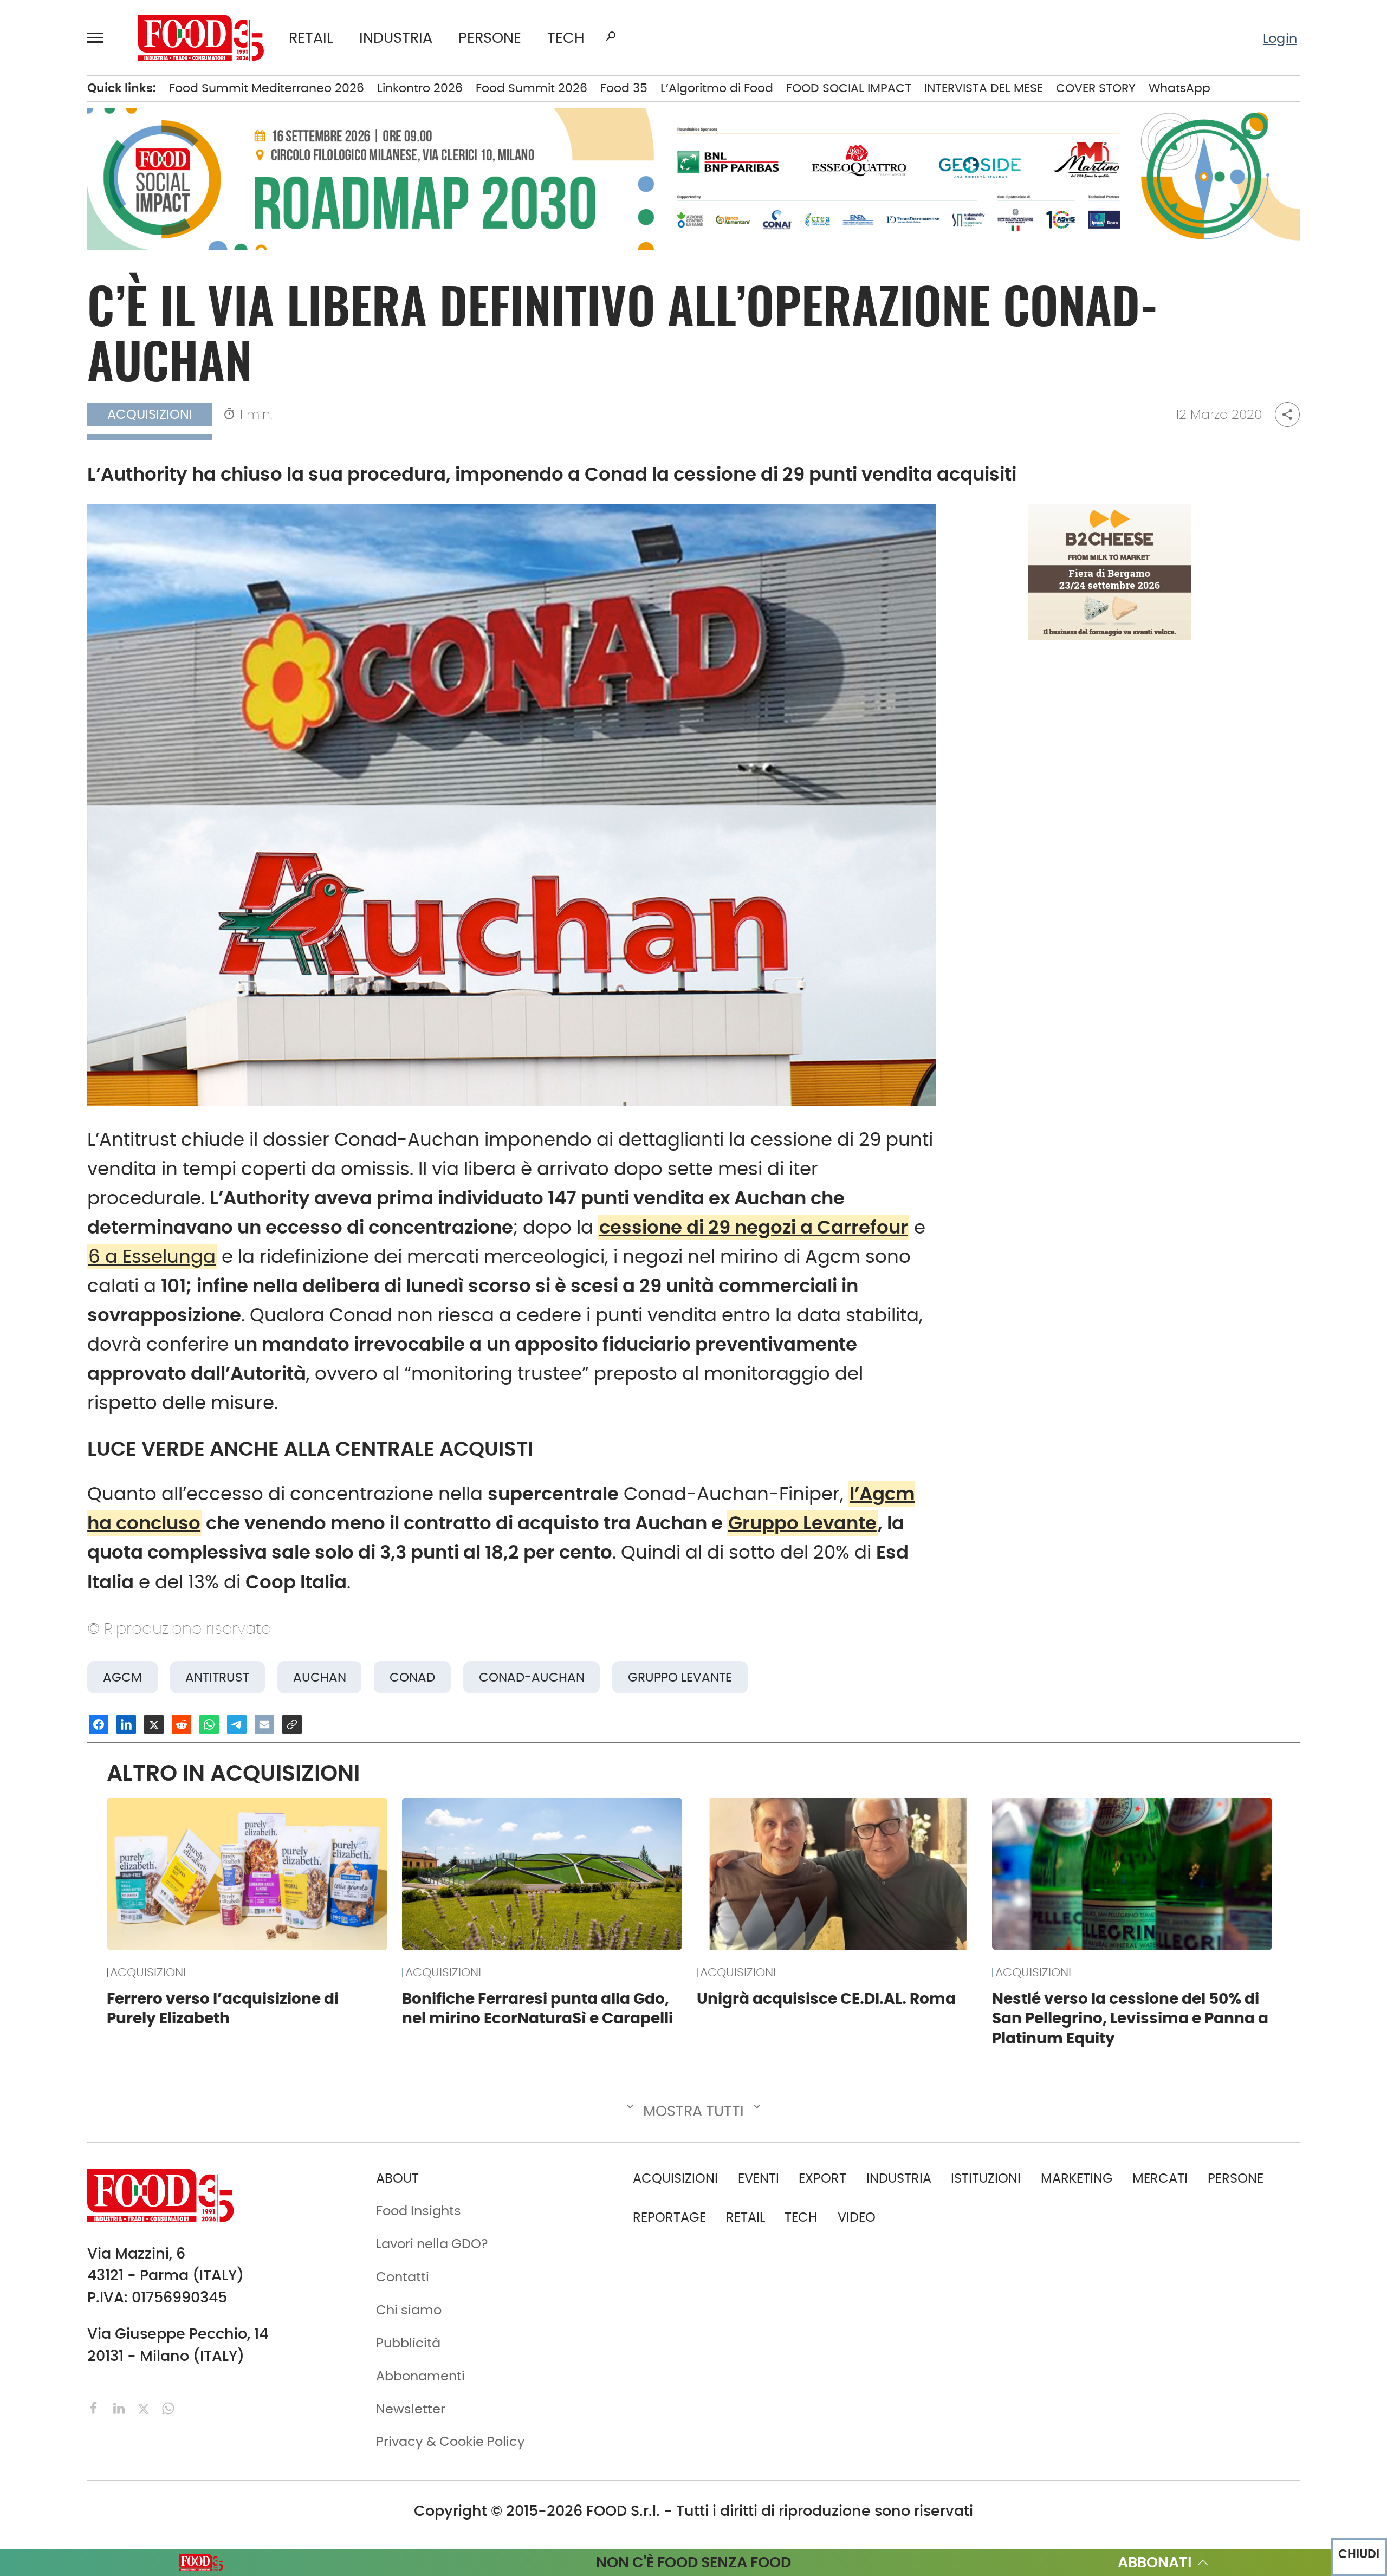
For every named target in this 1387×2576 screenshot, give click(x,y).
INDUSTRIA (396, 38)
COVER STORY (1096, 88)
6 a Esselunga (152, 1257)
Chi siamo (409, 2310)
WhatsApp (1179, 88)
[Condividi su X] (154, 1724)
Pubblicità (408, 2343)
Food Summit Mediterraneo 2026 (267, 88)
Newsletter (411, 2409)
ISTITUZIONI (986, 2178)
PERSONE (490, 38)
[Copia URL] (292, 1724)
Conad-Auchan (532, 1677)
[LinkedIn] (121, 2407)
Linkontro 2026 (420, 88)
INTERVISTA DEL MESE (984, 88)
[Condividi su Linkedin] (126, 1724)
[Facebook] (96, 2407)
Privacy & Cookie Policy (451, 2441)
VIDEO (857, 2217)
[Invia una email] (264, 1724)
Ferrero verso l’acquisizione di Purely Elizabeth (223, 2009)
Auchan (320, 1677)
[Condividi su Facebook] (99, 1724)
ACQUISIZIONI (148, 1972)
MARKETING (1077, 2178)
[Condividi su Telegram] (237, 1724)
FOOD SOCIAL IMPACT (849, 88)
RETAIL (311, 38)
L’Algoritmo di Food (717, 88)
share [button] (1287, 414)
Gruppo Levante (802, 1523)
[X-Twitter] (145, 2407)
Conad (412, 1677)
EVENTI (759, 2178)
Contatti (403, 2277)
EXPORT (822, 2178)
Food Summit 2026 (532, 88)
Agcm (122, 1677)
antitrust (217, 1677)
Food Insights (419, 2211)
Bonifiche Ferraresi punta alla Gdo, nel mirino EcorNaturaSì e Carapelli (537, 2009)
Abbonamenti (420, 2376)
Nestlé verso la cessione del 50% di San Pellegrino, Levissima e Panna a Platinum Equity (1130, 2019)
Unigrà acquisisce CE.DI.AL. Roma (826, 1998)
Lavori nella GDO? (432, 2244)
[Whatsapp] (168, 2407)
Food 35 (624, 88)
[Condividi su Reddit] (182, 1724)
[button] (100, 37)
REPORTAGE (669, 2217)
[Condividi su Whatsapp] (209, 1724)
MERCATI (1160, 2178)
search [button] (611, 36)
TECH (566, 38)
